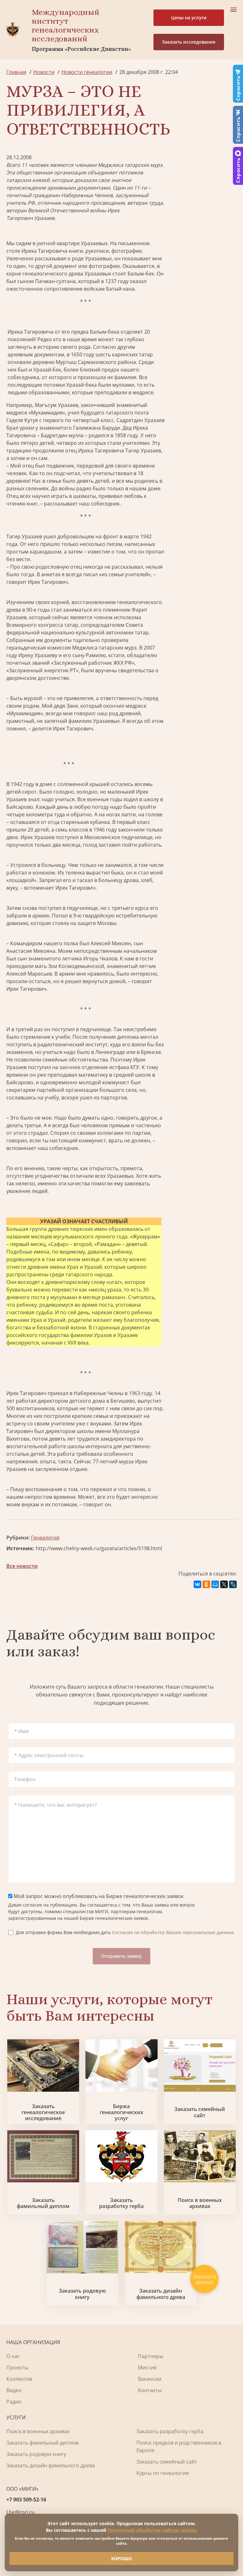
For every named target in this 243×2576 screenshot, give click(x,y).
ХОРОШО (121, 2558)
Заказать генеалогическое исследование (43, 2113)
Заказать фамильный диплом (43, 2203)
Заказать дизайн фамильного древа (161, 2294)
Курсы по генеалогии (163, 2473)
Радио (14, 2402)
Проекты (17, 2367)
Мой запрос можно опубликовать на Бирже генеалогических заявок (98, 1896)
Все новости (22, 1566)
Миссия (147, 2367)
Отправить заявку (121, 1956)
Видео (14, 2390)
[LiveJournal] (233, 1584)
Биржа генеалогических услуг (121, 2113)
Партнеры (151, 2356)
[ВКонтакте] (197, 1584)
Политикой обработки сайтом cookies (152, 2530)
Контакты (150, 2390)
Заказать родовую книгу (82, 2294)
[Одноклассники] (206, 1584)
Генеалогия (45, 1538)
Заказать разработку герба (121, 2203)
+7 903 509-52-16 (26, 2500)
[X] (224, 1584)
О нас (13, 2356)
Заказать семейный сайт (200, 2112)
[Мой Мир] (215, 1584)
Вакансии (150, 2379)
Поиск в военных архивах (200, 2203)
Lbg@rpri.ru (21, 2512)
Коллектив (19, 2379)
